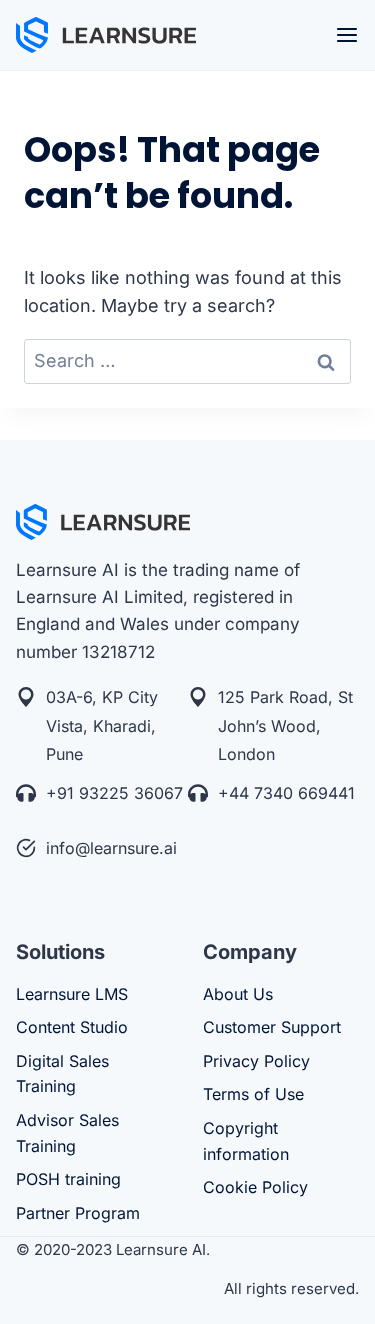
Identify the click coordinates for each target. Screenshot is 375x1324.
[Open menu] (347, 35)
